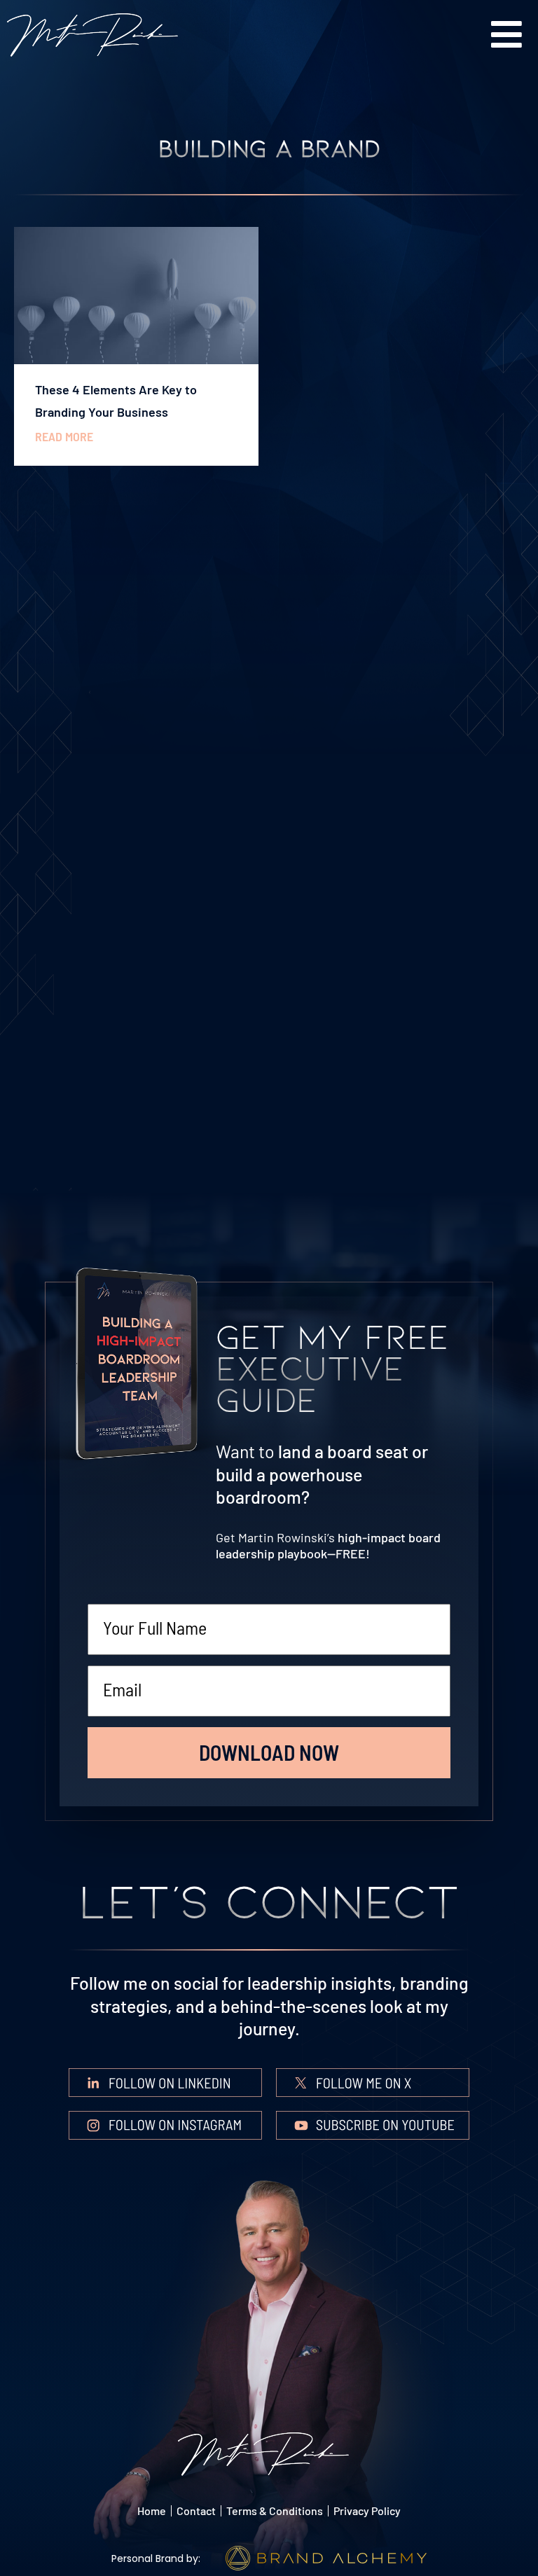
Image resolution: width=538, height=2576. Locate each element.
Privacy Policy (367, 2511)
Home (152, 2511)
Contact (196, 2511)
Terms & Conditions (275, 2511)
